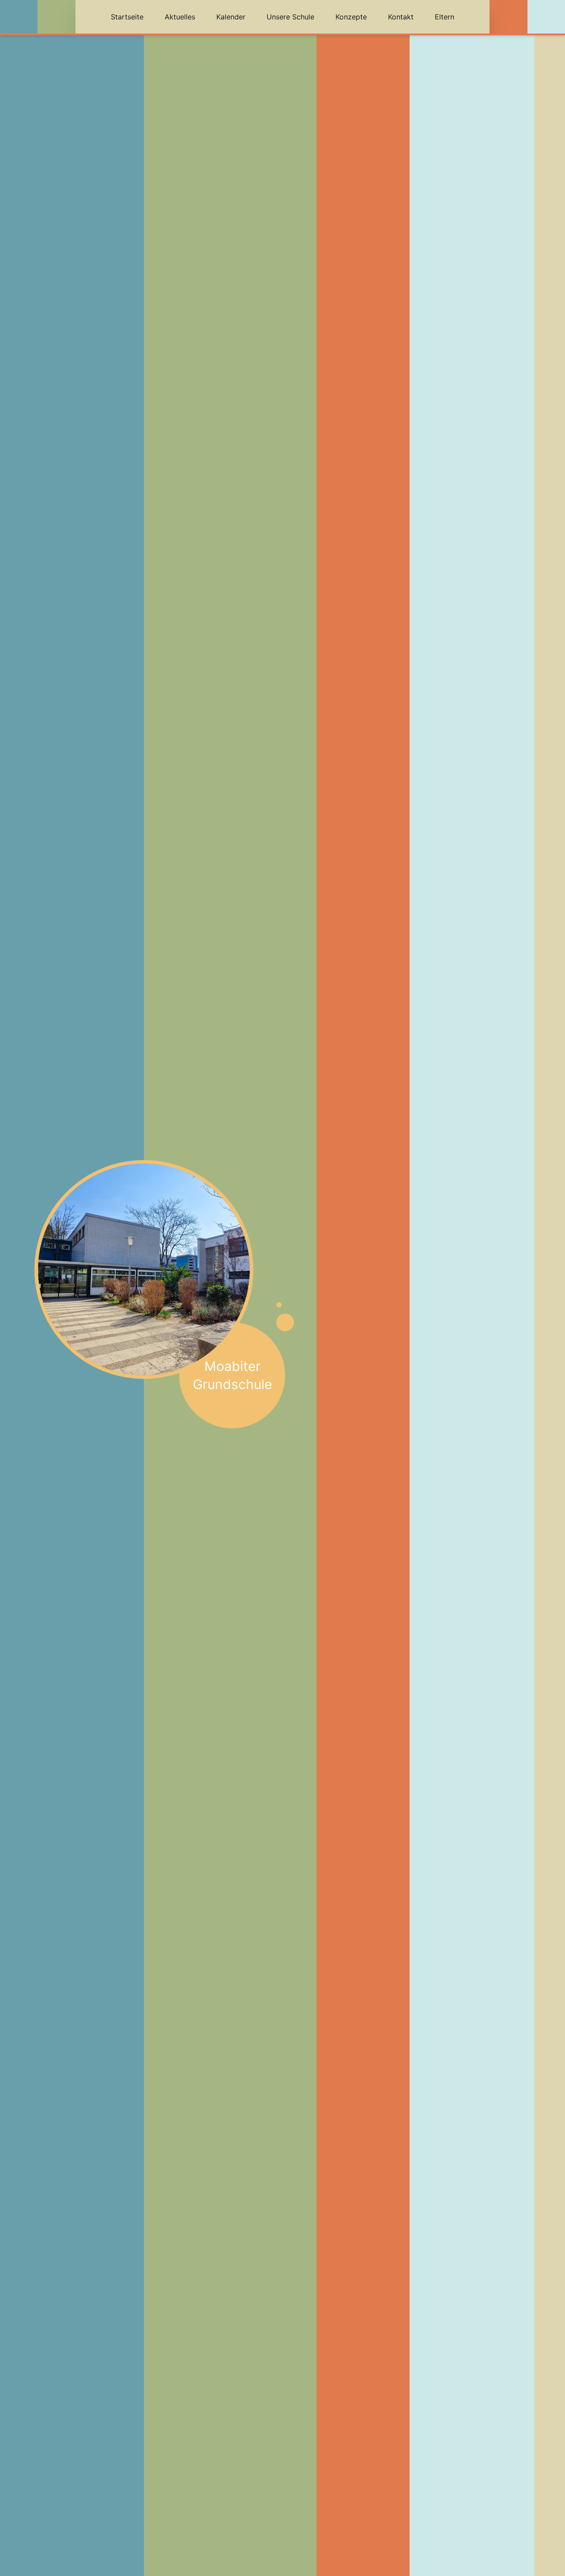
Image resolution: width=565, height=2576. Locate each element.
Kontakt (401, 17)
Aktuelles (180, 17)
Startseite (127, 17)
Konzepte (351, 17)
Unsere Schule (290, 17)
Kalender (231, 17)
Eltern (444, 17)
